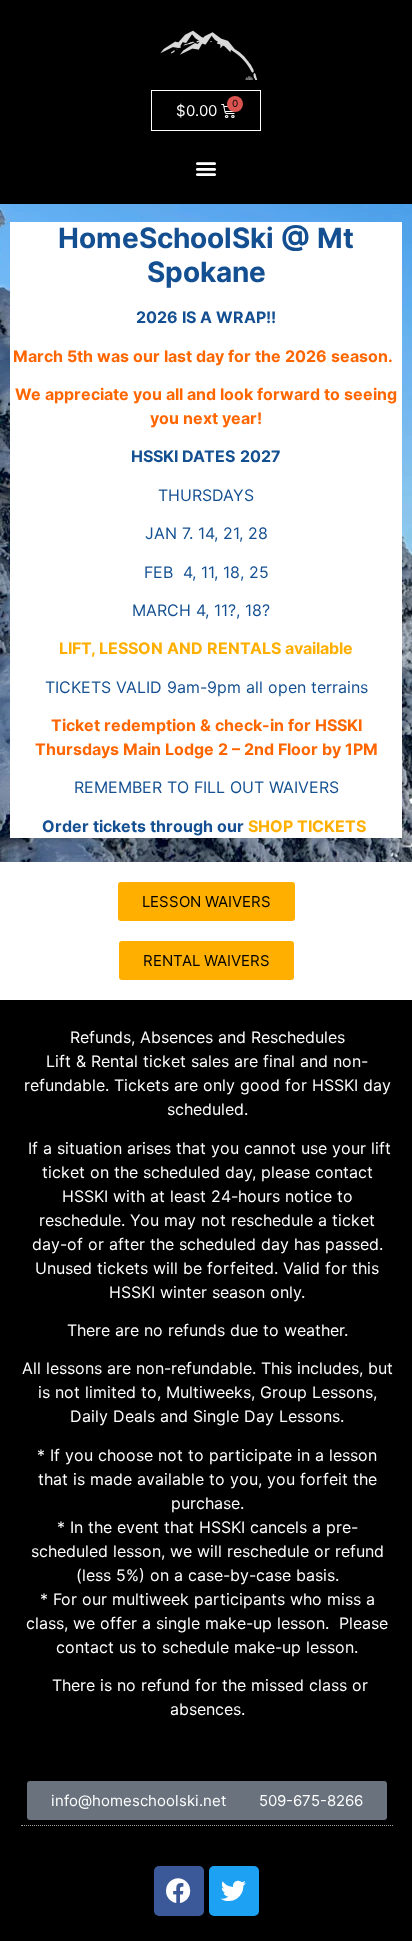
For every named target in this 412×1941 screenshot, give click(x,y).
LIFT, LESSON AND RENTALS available (206, 648)
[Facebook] (179, 1891)
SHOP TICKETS (307, 826)
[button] (206, 167)
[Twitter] (234, 1891)
